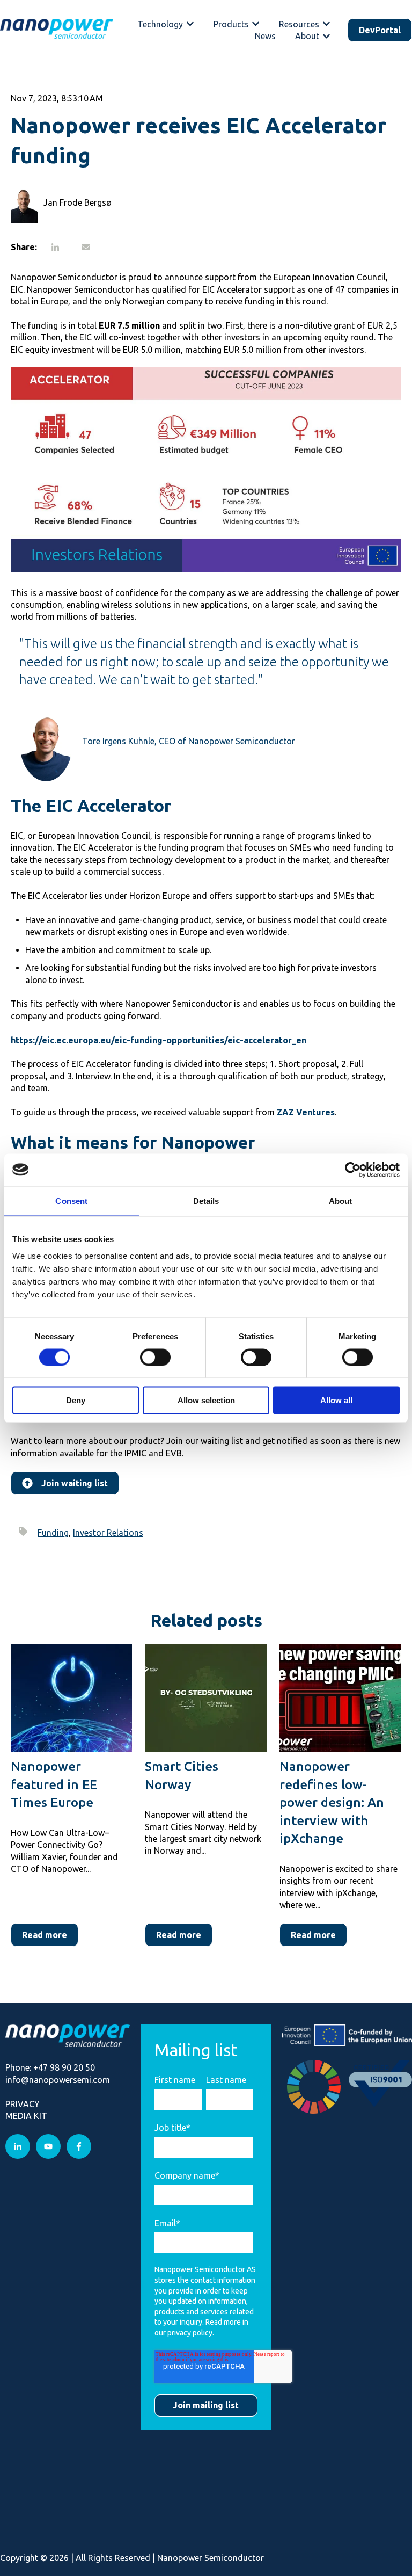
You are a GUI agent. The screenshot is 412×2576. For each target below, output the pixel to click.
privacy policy (190, 2333)
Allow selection (206, 1400)
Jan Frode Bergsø (78, 202)
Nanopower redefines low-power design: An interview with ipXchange (332, 1802)
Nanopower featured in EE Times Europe (54, 1784)
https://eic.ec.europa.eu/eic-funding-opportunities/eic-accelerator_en (159, 1040)
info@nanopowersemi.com (58, 2080)
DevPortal (380, 30)
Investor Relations (108, 1533)
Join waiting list (75, 1483)
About (307, 36)
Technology (160, 24)
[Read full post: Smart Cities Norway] (205, 1698)
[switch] (155, 1357)
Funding (53, 1533)
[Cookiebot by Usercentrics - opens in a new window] (353, 1170)
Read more (45, 1935)
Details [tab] (206, 1200)
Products (231, 24)
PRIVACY (23, 2104)
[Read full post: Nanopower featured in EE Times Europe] (71, 1698)
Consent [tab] (71, 1200)
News (265, 36)
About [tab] (341, 1200)
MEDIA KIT (26, 2116)
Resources (299, 24)
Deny (76, 1400)
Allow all (336, 1400)
